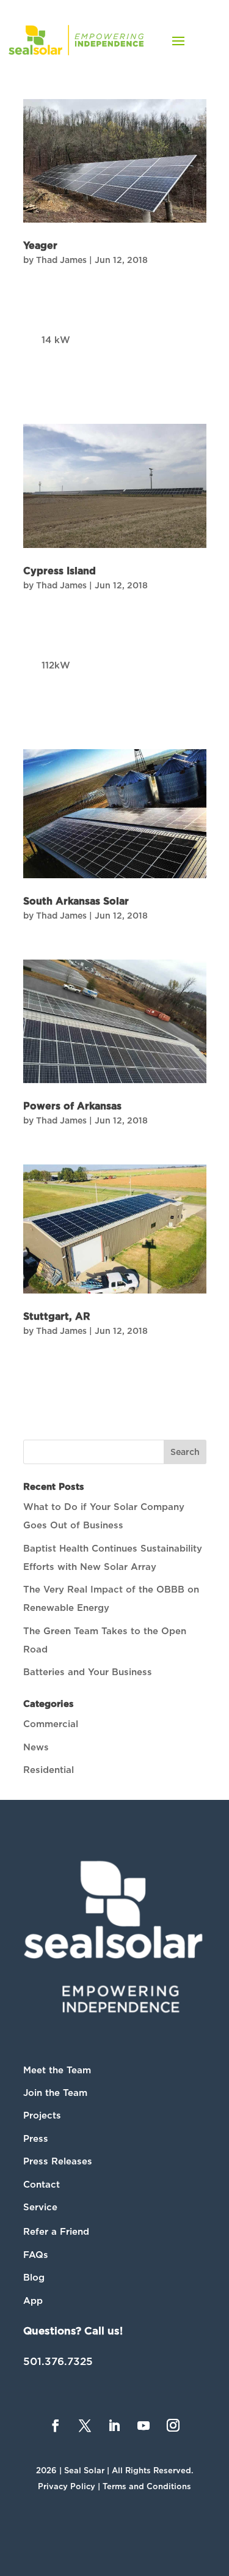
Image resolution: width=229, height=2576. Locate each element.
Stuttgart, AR (57, 1317)
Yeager (40, 246)
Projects (42, 2115)
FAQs (36, 2255)
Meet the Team (57, 2070)
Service (40, 2207)
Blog (34, 2278)
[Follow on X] (85, 2426)
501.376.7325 (58, 2361)
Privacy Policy (67, 2486)
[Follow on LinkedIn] (114, 2426)
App (33, 2301)
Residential (49, 1770)
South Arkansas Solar (76, 901)
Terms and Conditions (147, 2486)
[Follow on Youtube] (144, 2426)
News (36, 1747)
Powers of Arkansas (72, 1106)
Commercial (51, 1724)
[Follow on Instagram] (173, 2426)
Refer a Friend (56, 2232)
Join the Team (55, 2093)
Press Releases (58, 2161)
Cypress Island (60, 571)
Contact (42, 2185)
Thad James (61, 260)
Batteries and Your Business (88, 1672)
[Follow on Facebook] (56, 2426)
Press (36, 2139)
